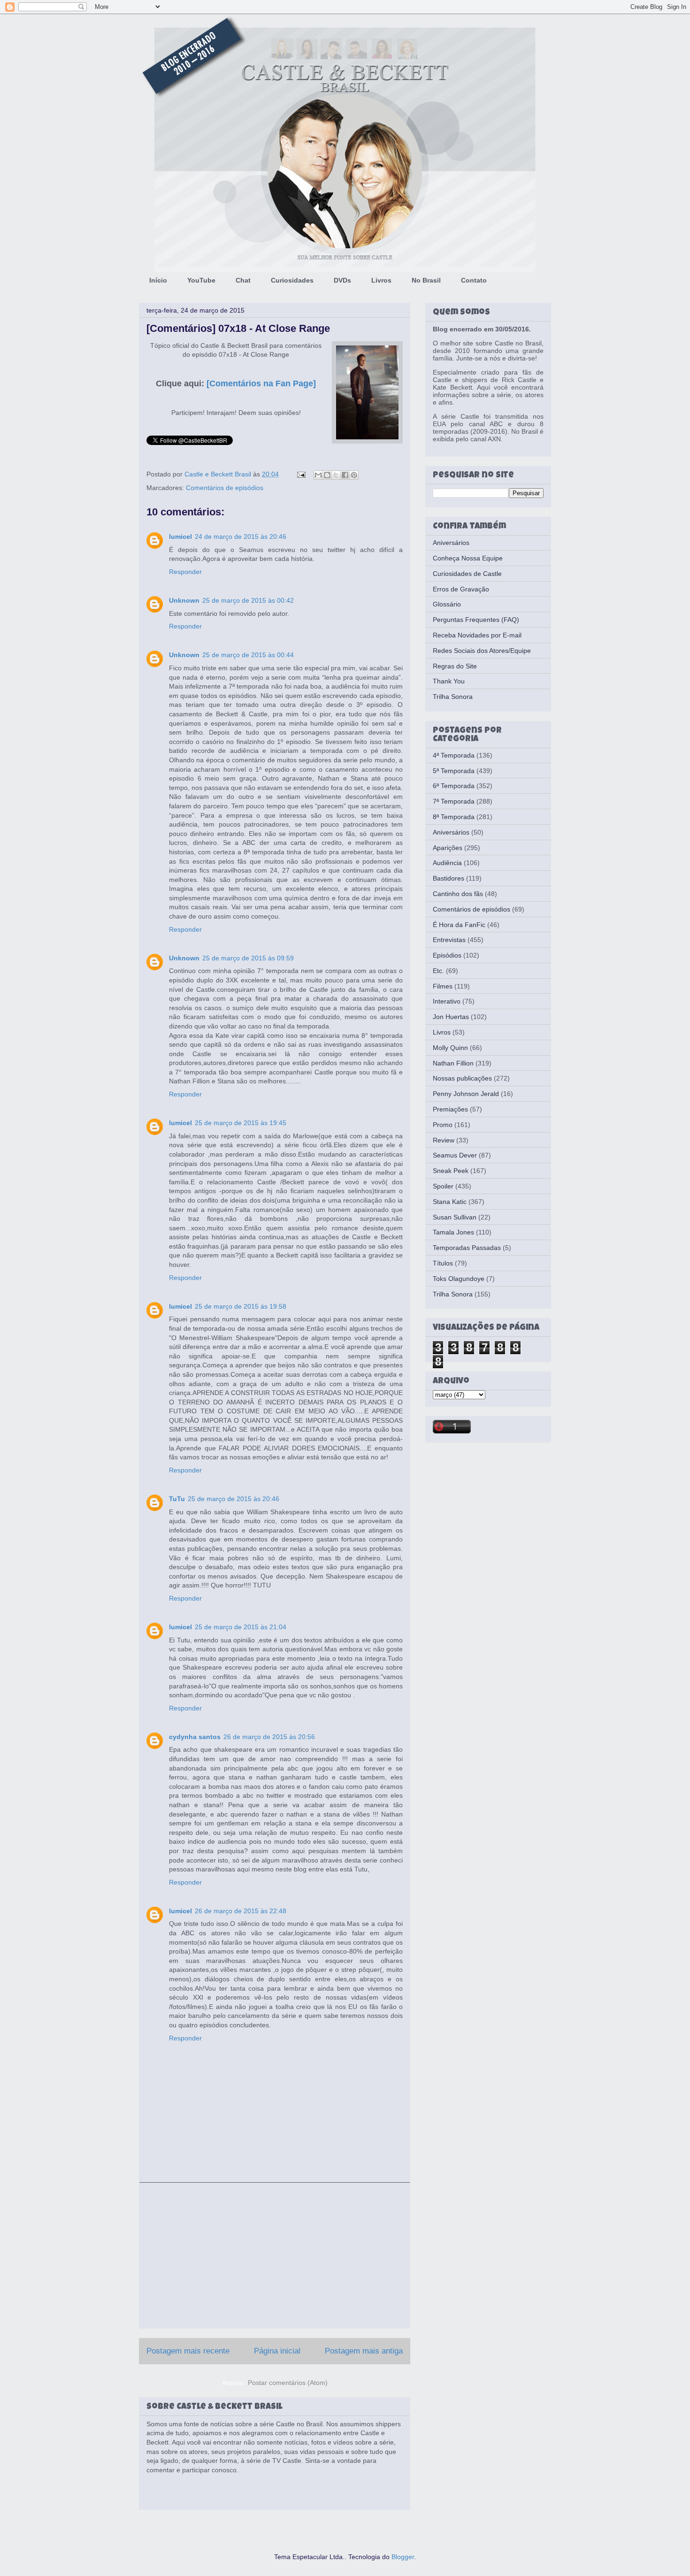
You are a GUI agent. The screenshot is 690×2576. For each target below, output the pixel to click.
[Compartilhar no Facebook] (345, 475)
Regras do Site (455, 666)
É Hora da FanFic (459, 925)
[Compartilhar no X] (336, 475)
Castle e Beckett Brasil (219, 474)
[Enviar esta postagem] (301, 474)
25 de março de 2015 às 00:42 (248, 600)
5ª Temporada (454, 771)
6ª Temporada (454, 786)
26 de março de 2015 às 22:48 (241, 1911)
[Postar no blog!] (327, 475)
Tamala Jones (453, 1232)
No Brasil (426, 280)
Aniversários (451, 543)
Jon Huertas (451, 1017)
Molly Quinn (450, 1048)
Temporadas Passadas (467, 1248)
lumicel (180, 537)
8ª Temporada (454, 817)
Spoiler (443, 1186)
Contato (474, 280)
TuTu (177, 1499)
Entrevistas (449, 940)
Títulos (443, 1263)
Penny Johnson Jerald (466, 1094)
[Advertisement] (275, 2255)
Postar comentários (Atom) (288, 2383)
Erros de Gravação (461, 589)
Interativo (447, 1001)
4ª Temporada (454, 755)
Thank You (449, 681)
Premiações (450, 1109)
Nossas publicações (462, 1078)
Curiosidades (292, 280)
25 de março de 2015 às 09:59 (248, 958)
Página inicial (277, 2351)
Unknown (184, 600)
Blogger (403, 2557)
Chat (243, 280)
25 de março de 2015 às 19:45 (241, 1123)
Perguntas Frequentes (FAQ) (476, 620)
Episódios (447, 955)
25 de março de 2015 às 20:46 (234, 1499)
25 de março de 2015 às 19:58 (241, 1306)
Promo (443, 1125)
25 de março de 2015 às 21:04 (241, 1627)
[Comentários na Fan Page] (261, 383)
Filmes (443, 986)
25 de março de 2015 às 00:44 (248, 655)
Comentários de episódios (225, 488)
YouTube (201, 280)
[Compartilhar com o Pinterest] (354, 475)
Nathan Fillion (453, 1063)
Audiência (447, 863)
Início (158, 280)
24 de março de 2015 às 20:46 (241, 537)
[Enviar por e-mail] (318, 475)
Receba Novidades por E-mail (477, 635)
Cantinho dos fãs (458, 894)
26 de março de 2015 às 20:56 (269, 1737)
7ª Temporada (454, 801)
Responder (185, 572)
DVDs (342, 280)
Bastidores (448, 878)
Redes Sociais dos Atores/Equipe (482, 651)
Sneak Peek (451, 1171)
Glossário (447, 604)
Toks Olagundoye (459, 1279)
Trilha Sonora (453, 697)
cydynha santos (195, 1737)
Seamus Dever (455, 1155)
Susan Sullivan (455, 1217)
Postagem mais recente (188, 2351)
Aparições (448, 848)
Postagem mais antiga (364, 2351)
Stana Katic (450, 1202)
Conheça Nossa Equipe (468, 558)
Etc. (438, 971)
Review (444, 1140)
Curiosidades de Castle (467, 574)
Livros (381, 280)
